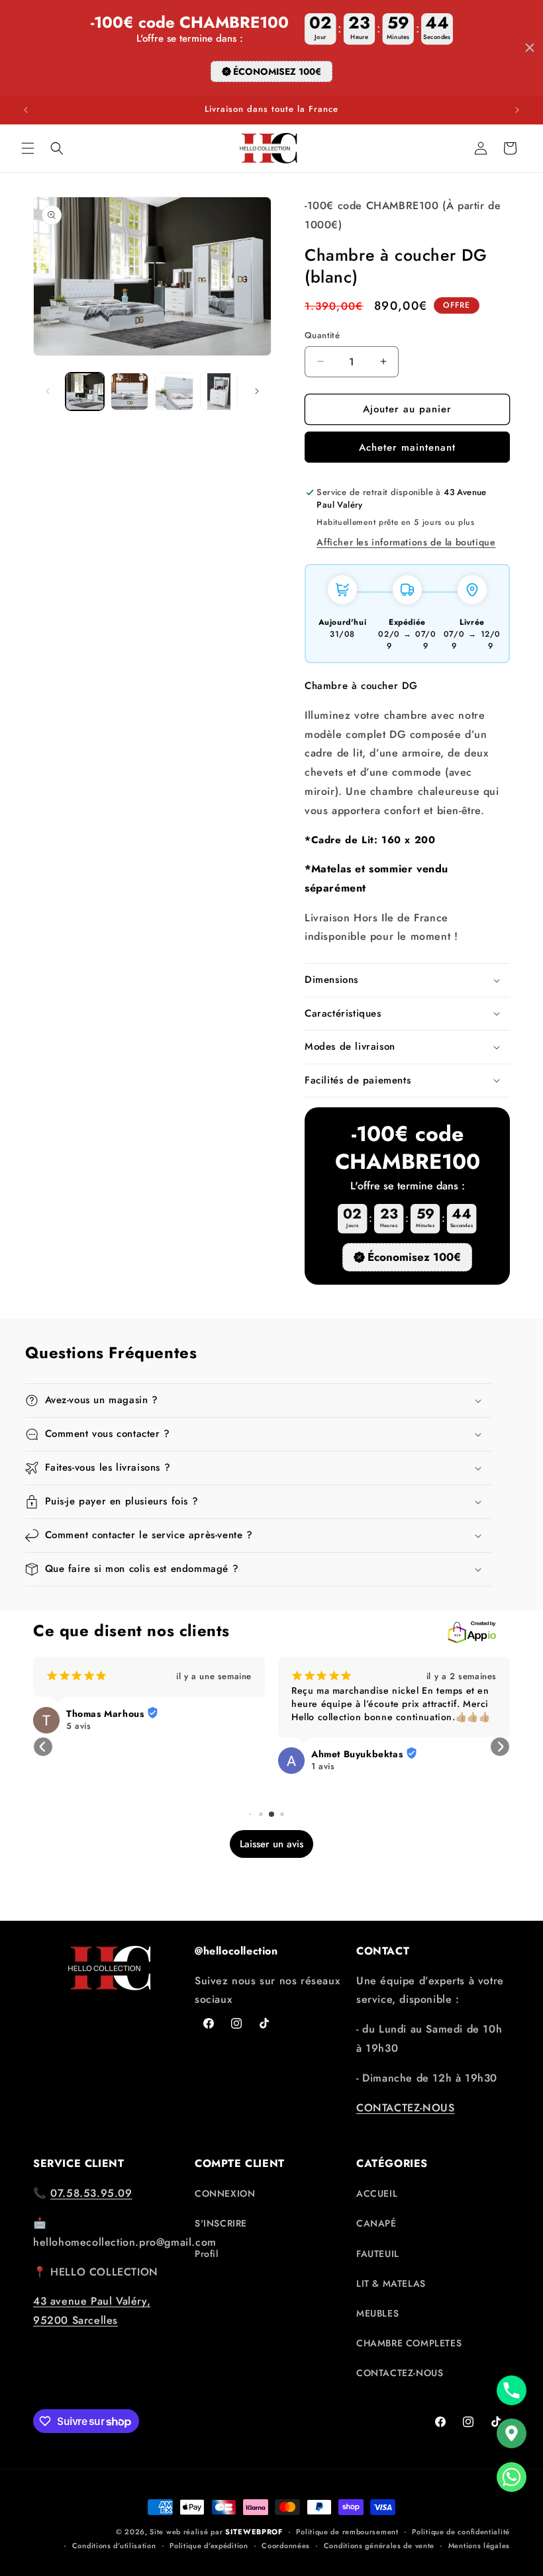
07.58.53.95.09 (91, 2193)
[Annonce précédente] (26, 110)
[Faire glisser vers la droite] (257, 391)
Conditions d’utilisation (114, 2546)
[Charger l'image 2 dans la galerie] (130, 392)
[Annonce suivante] (517, 110)
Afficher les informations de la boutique (406, 542)
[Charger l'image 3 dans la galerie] (174, 392)
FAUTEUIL (378, 2254)
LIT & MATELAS (391, 2283)
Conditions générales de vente (379, 2546)
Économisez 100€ (277, 71)
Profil (207, 2254)
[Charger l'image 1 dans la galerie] (85, 392)
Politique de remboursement (347, 2532)
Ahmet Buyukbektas (357, 1754)
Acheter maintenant (407, 447)
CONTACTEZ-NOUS (405, 2108)
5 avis (79, 1726)
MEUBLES (377, 2313)
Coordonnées (286, 2546)
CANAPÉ (376, 2223)
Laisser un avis (271, 1844)
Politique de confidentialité (461, 2532)
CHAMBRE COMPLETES (409, 2343)
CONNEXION (225, 2193)
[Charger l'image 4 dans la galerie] (219, 392)
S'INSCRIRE (221, 2223)
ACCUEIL (377, 2193)
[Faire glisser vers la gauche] (48, 391)
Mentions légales (479, 2546)
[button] (28, 148)
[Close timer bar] (530, 48)
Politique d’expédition (209, 2546)
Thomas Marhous (105, 1714)
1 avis (323, 1767)
